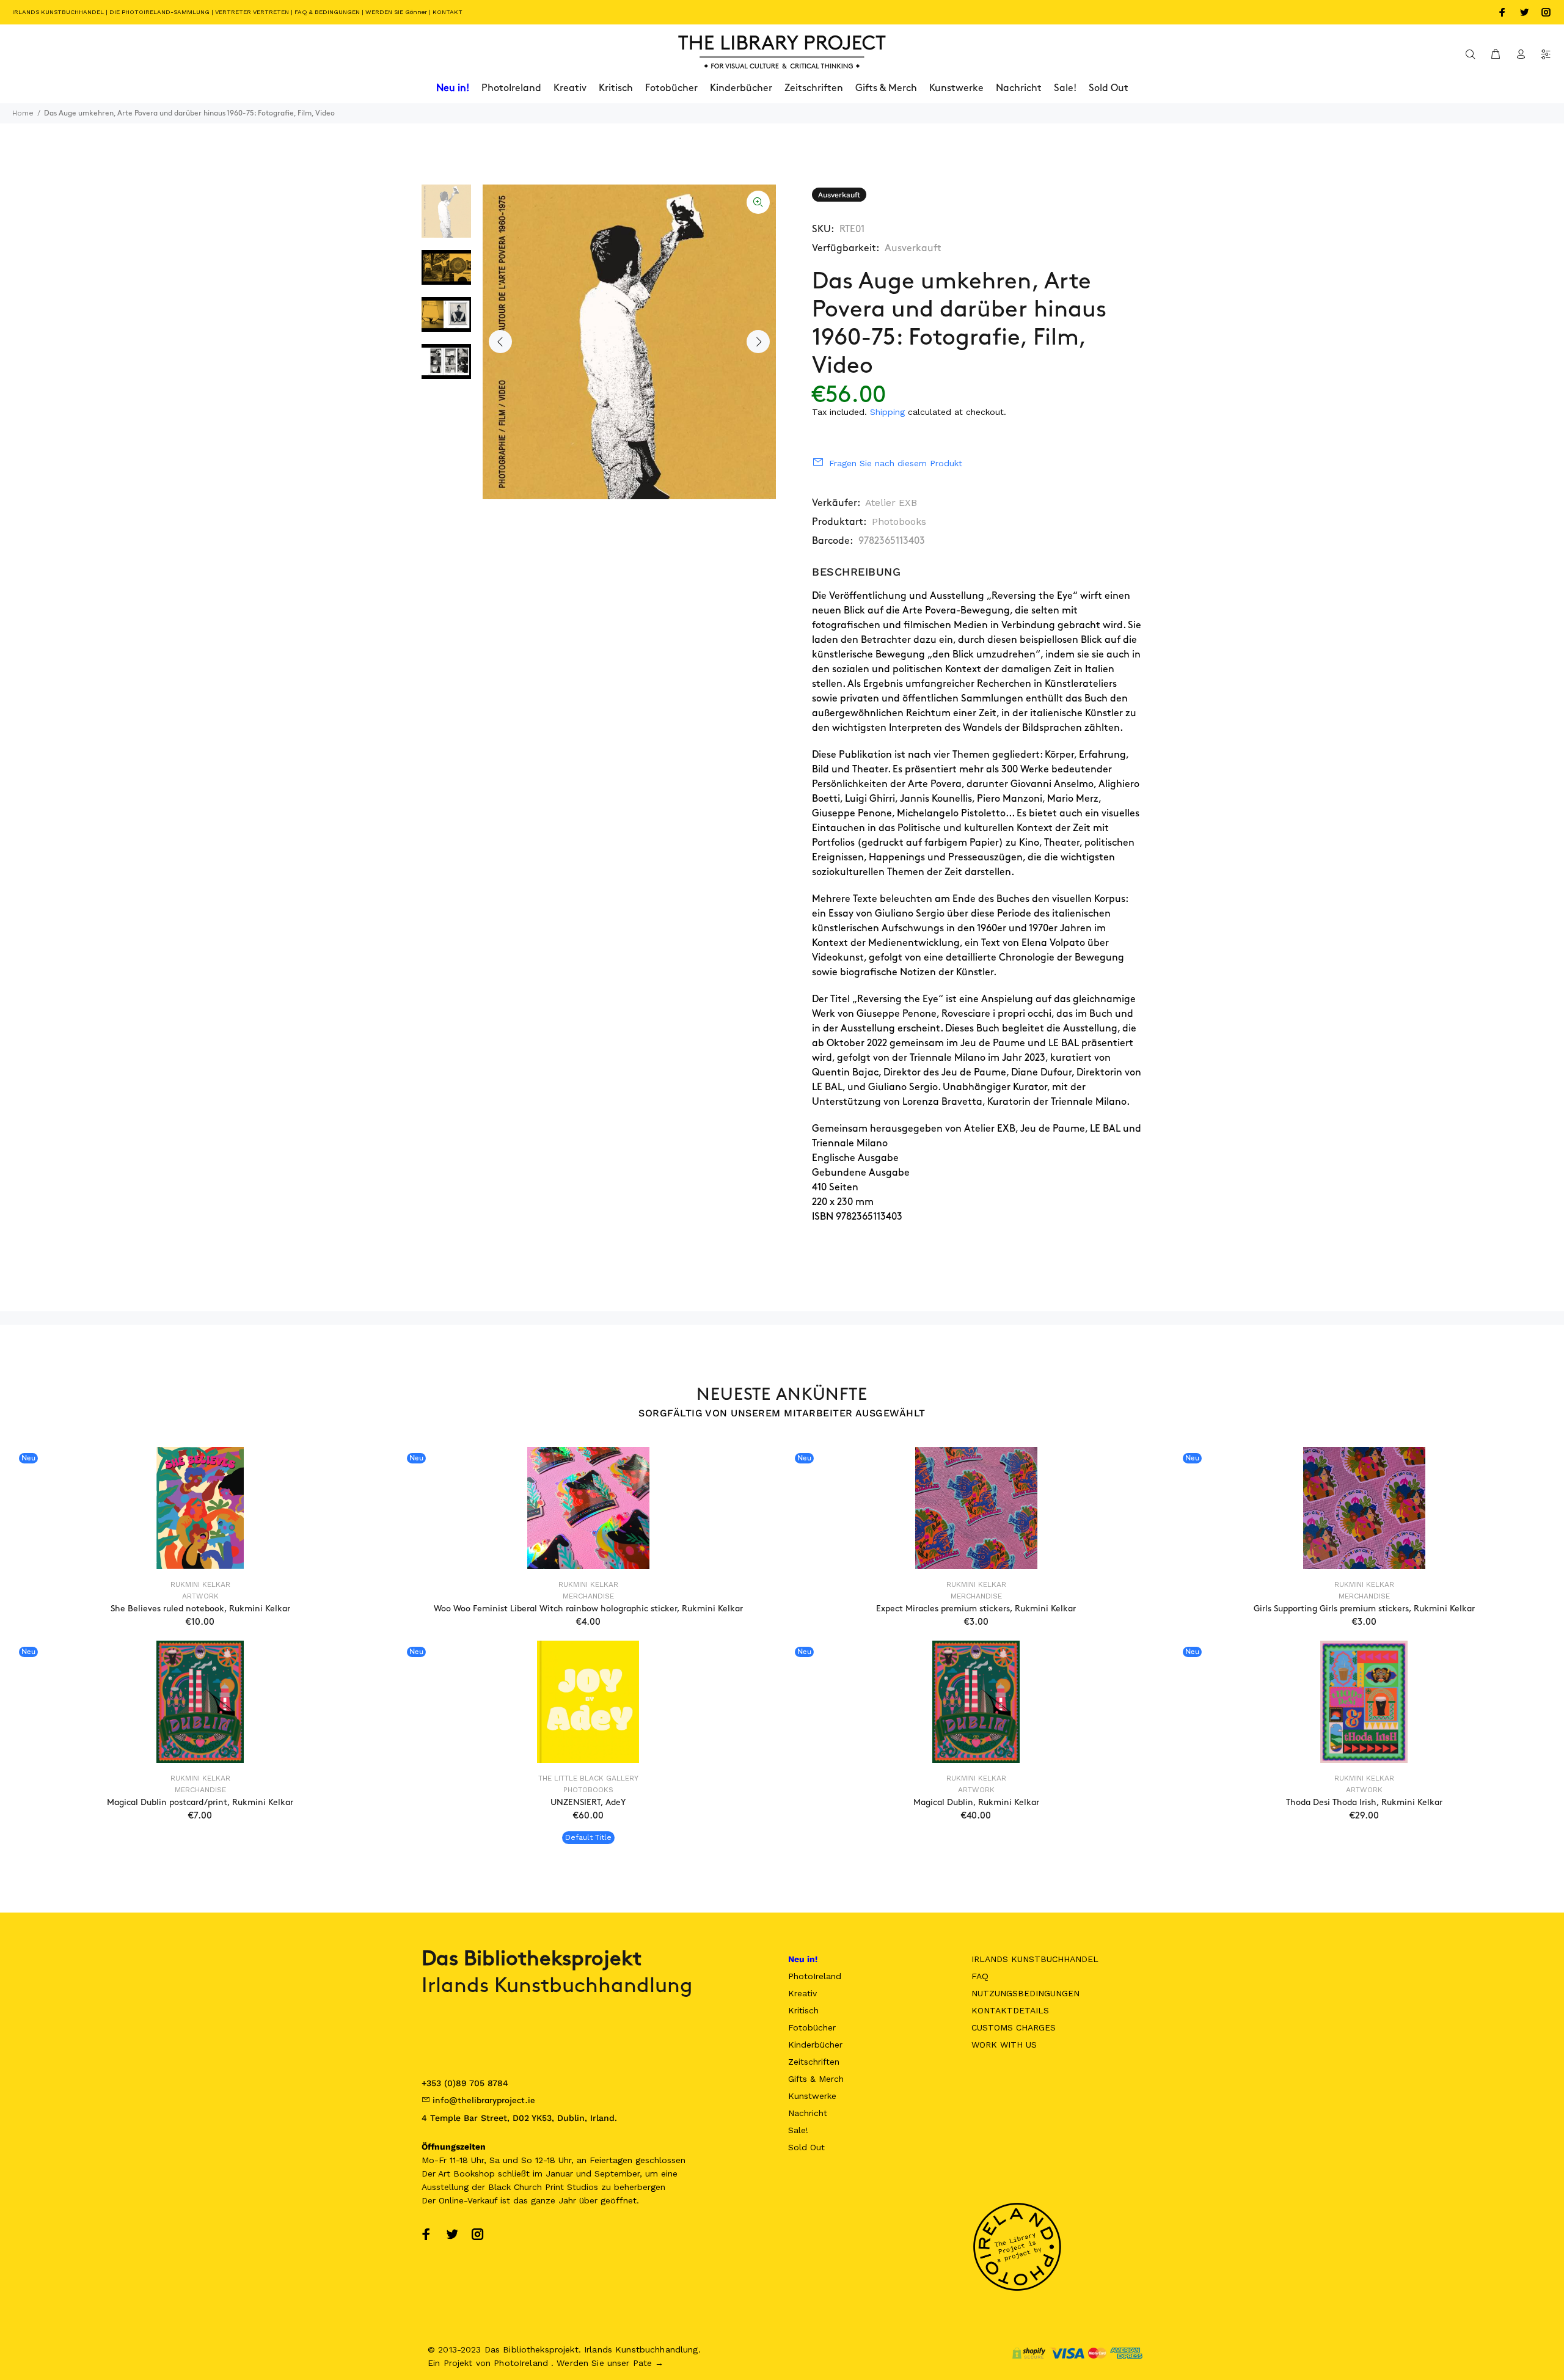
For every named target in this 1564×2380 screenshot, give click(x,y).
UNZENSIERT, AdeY (588, 1802)
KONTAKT (448, 12)
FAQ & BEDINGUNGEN (327, 12)
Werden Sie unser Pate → (610, 2363)
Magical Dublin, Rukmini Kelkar (976, 1802)
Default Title (588, 1837)
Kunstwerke (812, 2096)
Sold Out (806, 2147)
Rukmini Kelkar (200, 1584)
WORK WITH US (1004, 2045)
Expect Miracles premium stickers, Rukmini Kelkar (976, 1609)
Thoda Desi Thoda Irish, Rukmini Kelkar (1364, 1802)
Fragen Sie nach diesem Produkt (896, 463)
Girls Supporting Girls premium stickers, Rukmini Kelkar (1364, 1609)
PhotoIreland (815, 1976)
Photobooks (899, 522)
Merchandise (588, 1596)
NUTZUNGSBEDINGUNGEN (1025, 1993)
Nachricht (808, 2113)
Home (23, 113)
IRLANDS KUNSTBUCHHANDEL (58, 12)
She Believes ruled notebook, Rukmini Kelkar (200, 1609)
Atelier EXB (891, 503)
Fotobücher (812, 2027)
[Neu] (200, 1508)
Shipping (887, 412)
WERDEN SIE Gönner (396, 12)
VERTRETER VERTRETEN (252, 12)
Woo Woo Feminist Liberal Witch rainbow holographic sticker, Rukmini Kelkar (588, 1609)
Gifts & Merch (816, 2079)
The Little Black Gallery (588, 1778)
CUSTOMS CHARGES (1014, 2027)
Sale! (798, 2130)
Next (758, 342)
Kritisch (803, 2010)
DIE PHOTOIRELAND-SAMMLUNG (159, 12)
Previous (500, 342)
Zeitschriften (814, 2062)
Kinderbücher (815, 2045)
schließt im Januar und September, (570, 2173)
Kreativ (802, 1993)
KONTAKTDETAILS (1010, 2010)
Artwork (200, 1596)
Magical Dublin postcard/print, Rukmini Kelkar (200, 1802)
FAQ (980, 1976)
